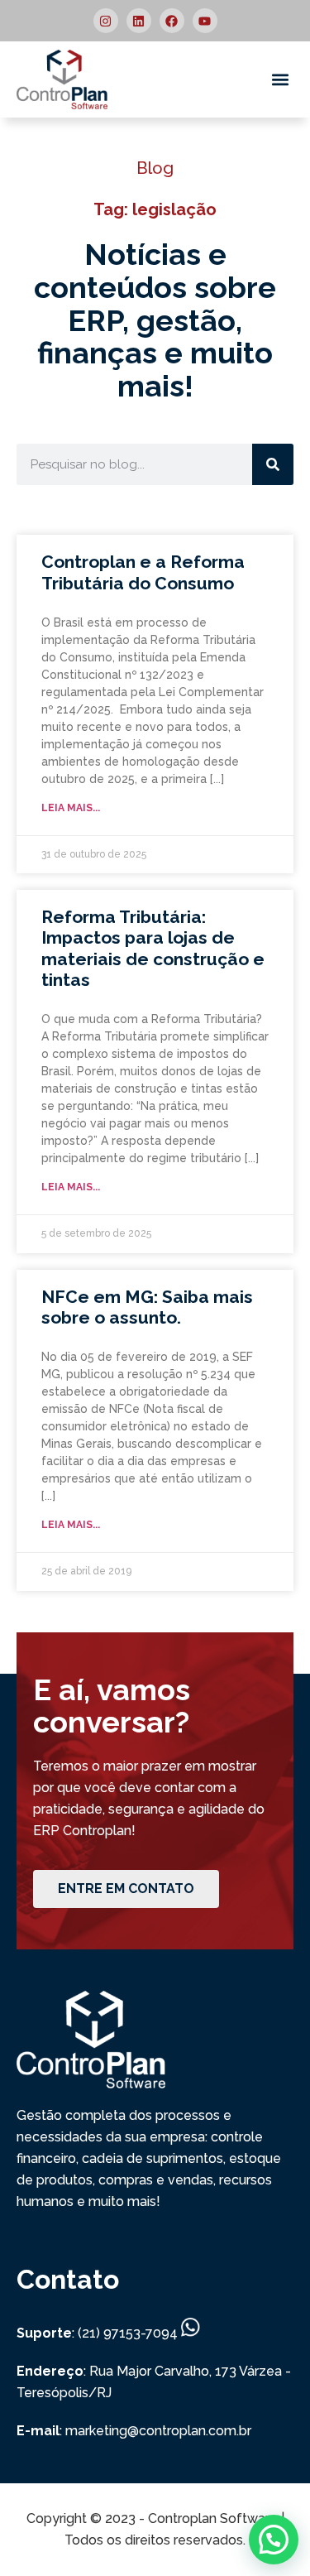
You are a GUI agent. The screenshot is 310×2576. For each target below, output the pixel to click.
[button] (280, 80)
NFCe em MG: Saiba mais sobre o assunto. (147, 1307)
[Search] (273, 464)
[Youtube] (205, 21)
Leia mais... (71, 808)
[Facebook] (172, 21)
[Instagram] (106, 21)
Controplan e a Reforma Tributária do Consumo (143, 572)
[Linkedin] (139, 21)
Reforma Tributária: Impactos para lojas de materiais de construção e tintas (153, 948)
